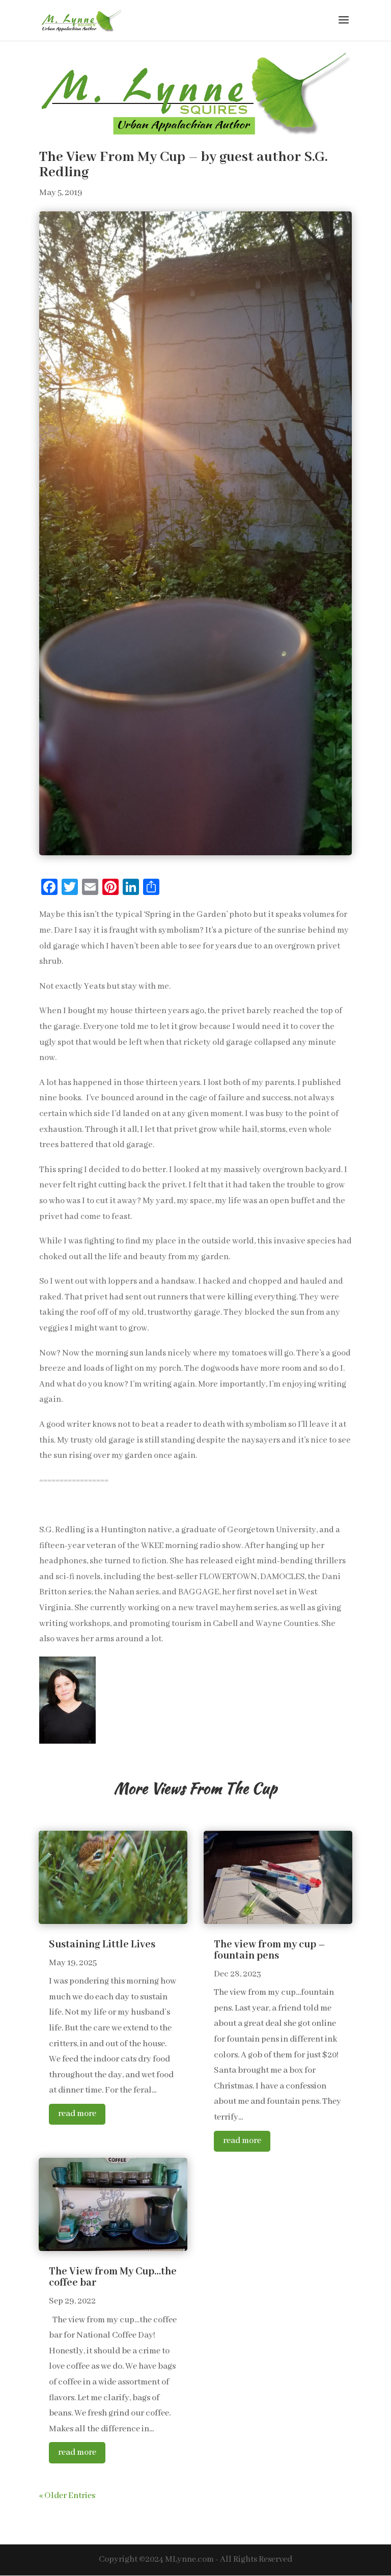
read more (77, 2114)
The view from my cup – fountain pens (270, 1950)
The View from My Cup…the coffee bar (113, 2277)
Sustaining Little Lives (102, 1945)
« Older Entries (67, 2496)
